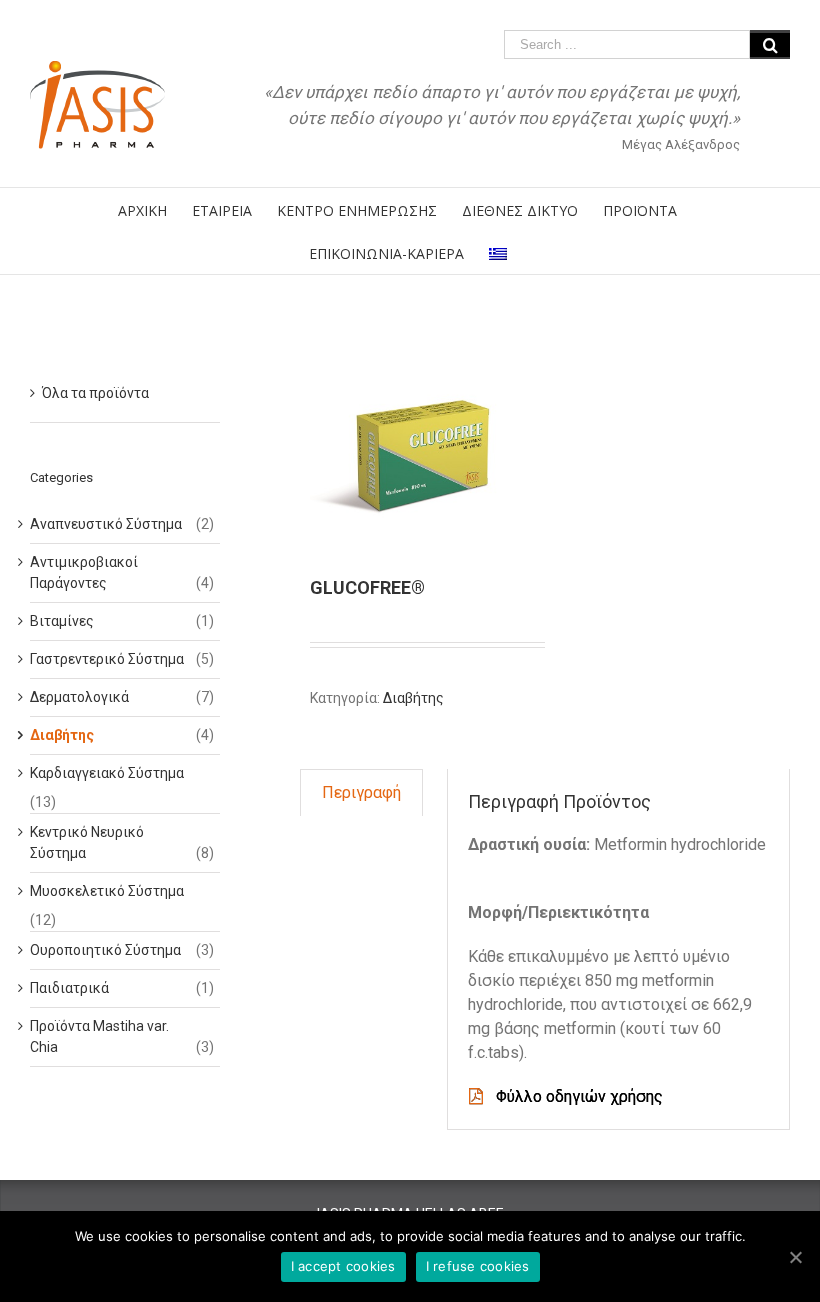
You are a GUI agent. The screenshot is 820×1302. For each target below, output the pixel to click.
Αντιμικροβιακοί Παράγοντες (84, 572)
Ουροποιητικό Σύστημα (105, 950)
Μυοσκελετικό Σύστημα (107, 891)
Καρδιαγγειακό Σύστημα (107, 773)
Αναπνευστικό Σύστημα (106, 524)
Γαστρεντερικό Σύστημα (107, 659)
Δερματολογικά (79, 697)
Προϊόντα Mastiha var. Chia (99, 1036)
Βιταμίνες (62, 621)
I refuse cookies (478, 1266)
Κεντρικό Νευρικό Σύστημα (87, 842)
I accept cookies (343, 1266)
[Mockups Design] (422, 451)
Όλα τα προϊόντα (95, 393)
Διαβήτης (413, 698)
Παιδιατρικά (69, 988)
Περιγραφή (361, 792)
